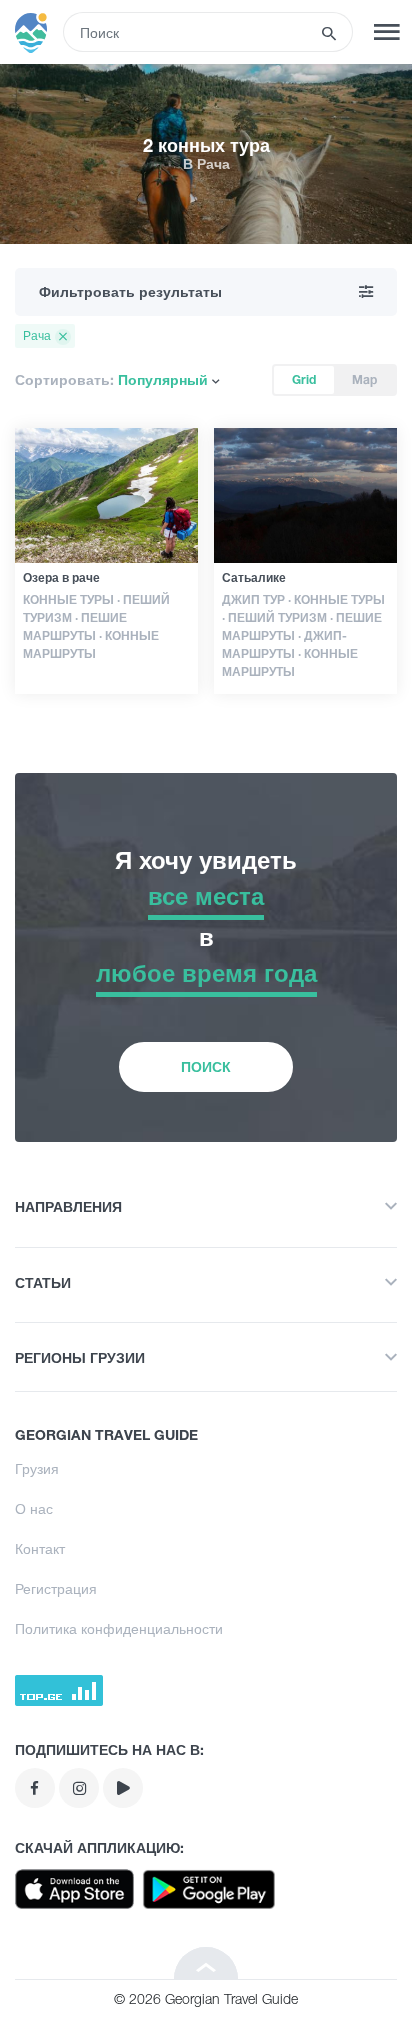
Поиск (206, 1066)
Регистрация (56, 1588)
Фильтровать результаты (130, 291)
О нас (34, 1508)
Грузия (37, 1468)
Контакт (40, 1548)
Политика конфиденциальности (119, 1628)
